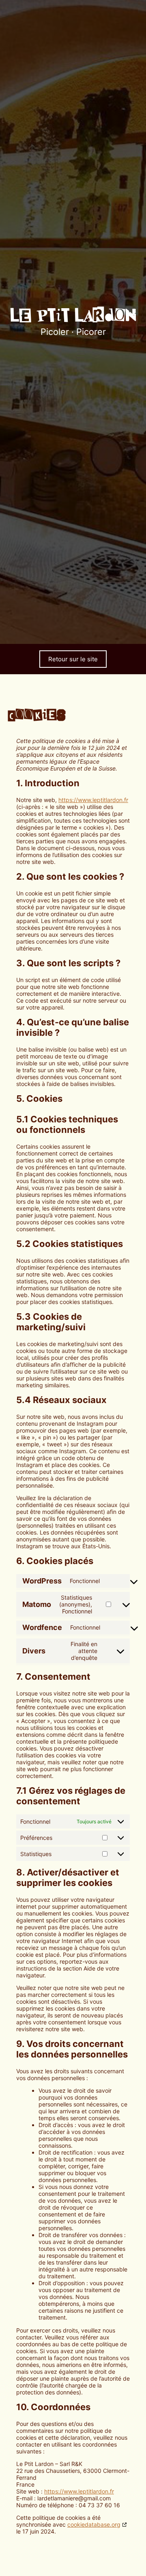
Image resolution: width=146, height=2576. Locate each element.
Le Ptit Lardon (73, 316)
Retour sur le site (73, 659)
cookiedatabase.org (94, 2524)
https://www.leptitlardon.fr (93, 800)
